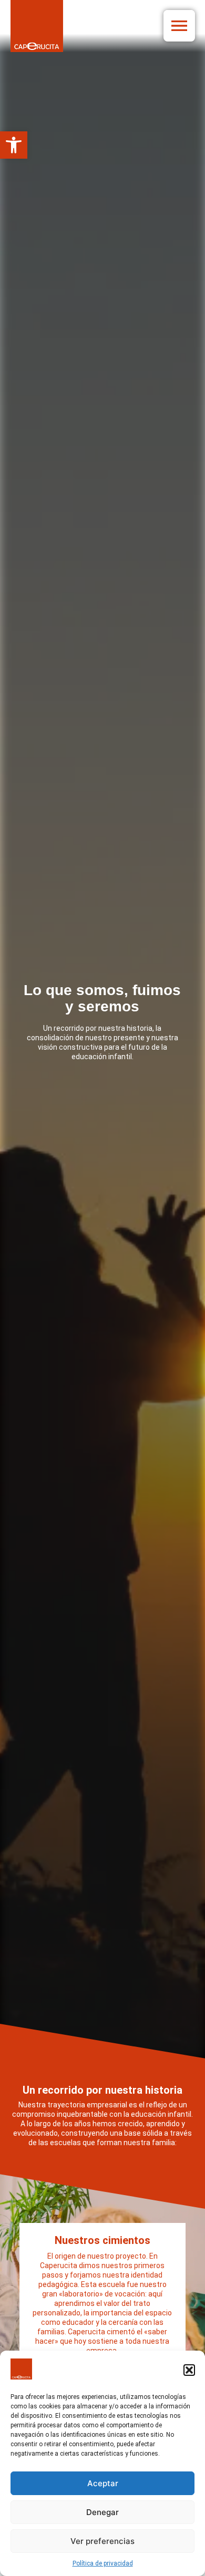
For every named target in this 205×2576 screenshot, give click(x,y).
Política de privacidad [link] (103, 2563)
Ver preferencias (102, 2541)
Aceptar (103, 2483)
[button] (189, 2370)
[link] (14, 145)
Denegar (102, 2512)
